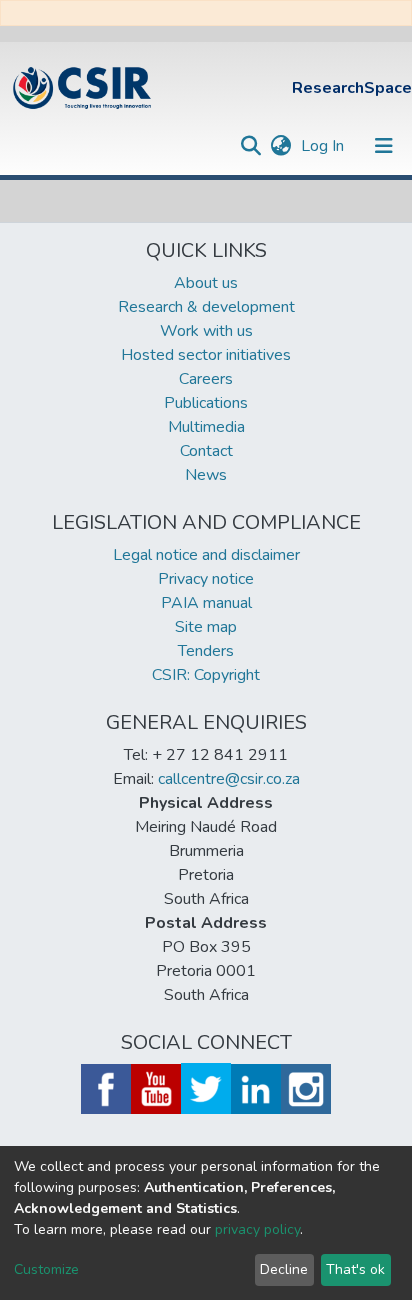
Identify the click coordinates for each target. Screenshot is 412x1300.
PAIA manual (206, 603)
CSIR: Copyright (206, 675)
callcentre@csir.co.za (229, 779)
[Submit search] (250, 146)
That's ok (355, 1269)
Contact (206, 451)
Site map (206, 627)
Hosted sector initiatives (206, 355)
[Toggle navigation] (384, 146)
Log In (324, 146)
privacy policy (257, 1229)
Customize (46, 1269)
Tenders (206, 651)
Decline (284, 1269)
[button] (280, 146)
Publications (206, 403)
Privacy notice (206, 579)
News (206, 475)
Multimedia (206, 427)
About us (206, 283)
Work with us (206, 331)
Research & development (206, 307)
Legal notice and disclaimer (206, 555)
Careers (206, 379)
